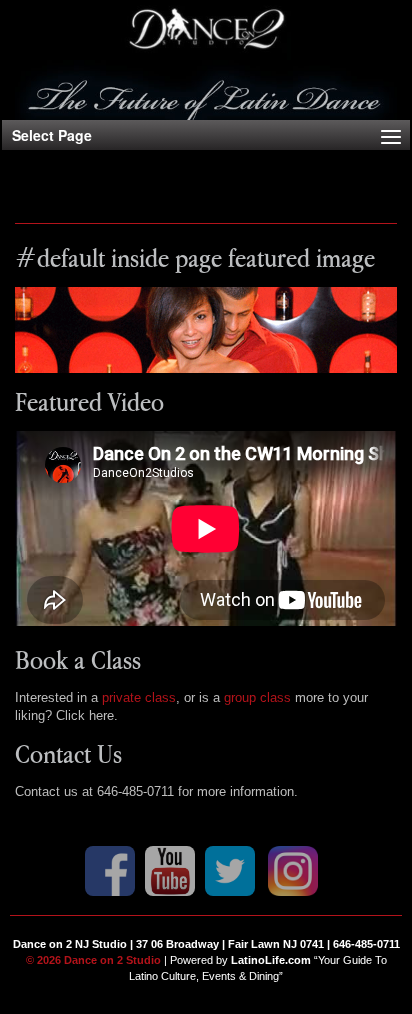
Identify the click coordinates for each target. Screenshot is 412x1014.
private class (139, 697)
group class (257, 697)
